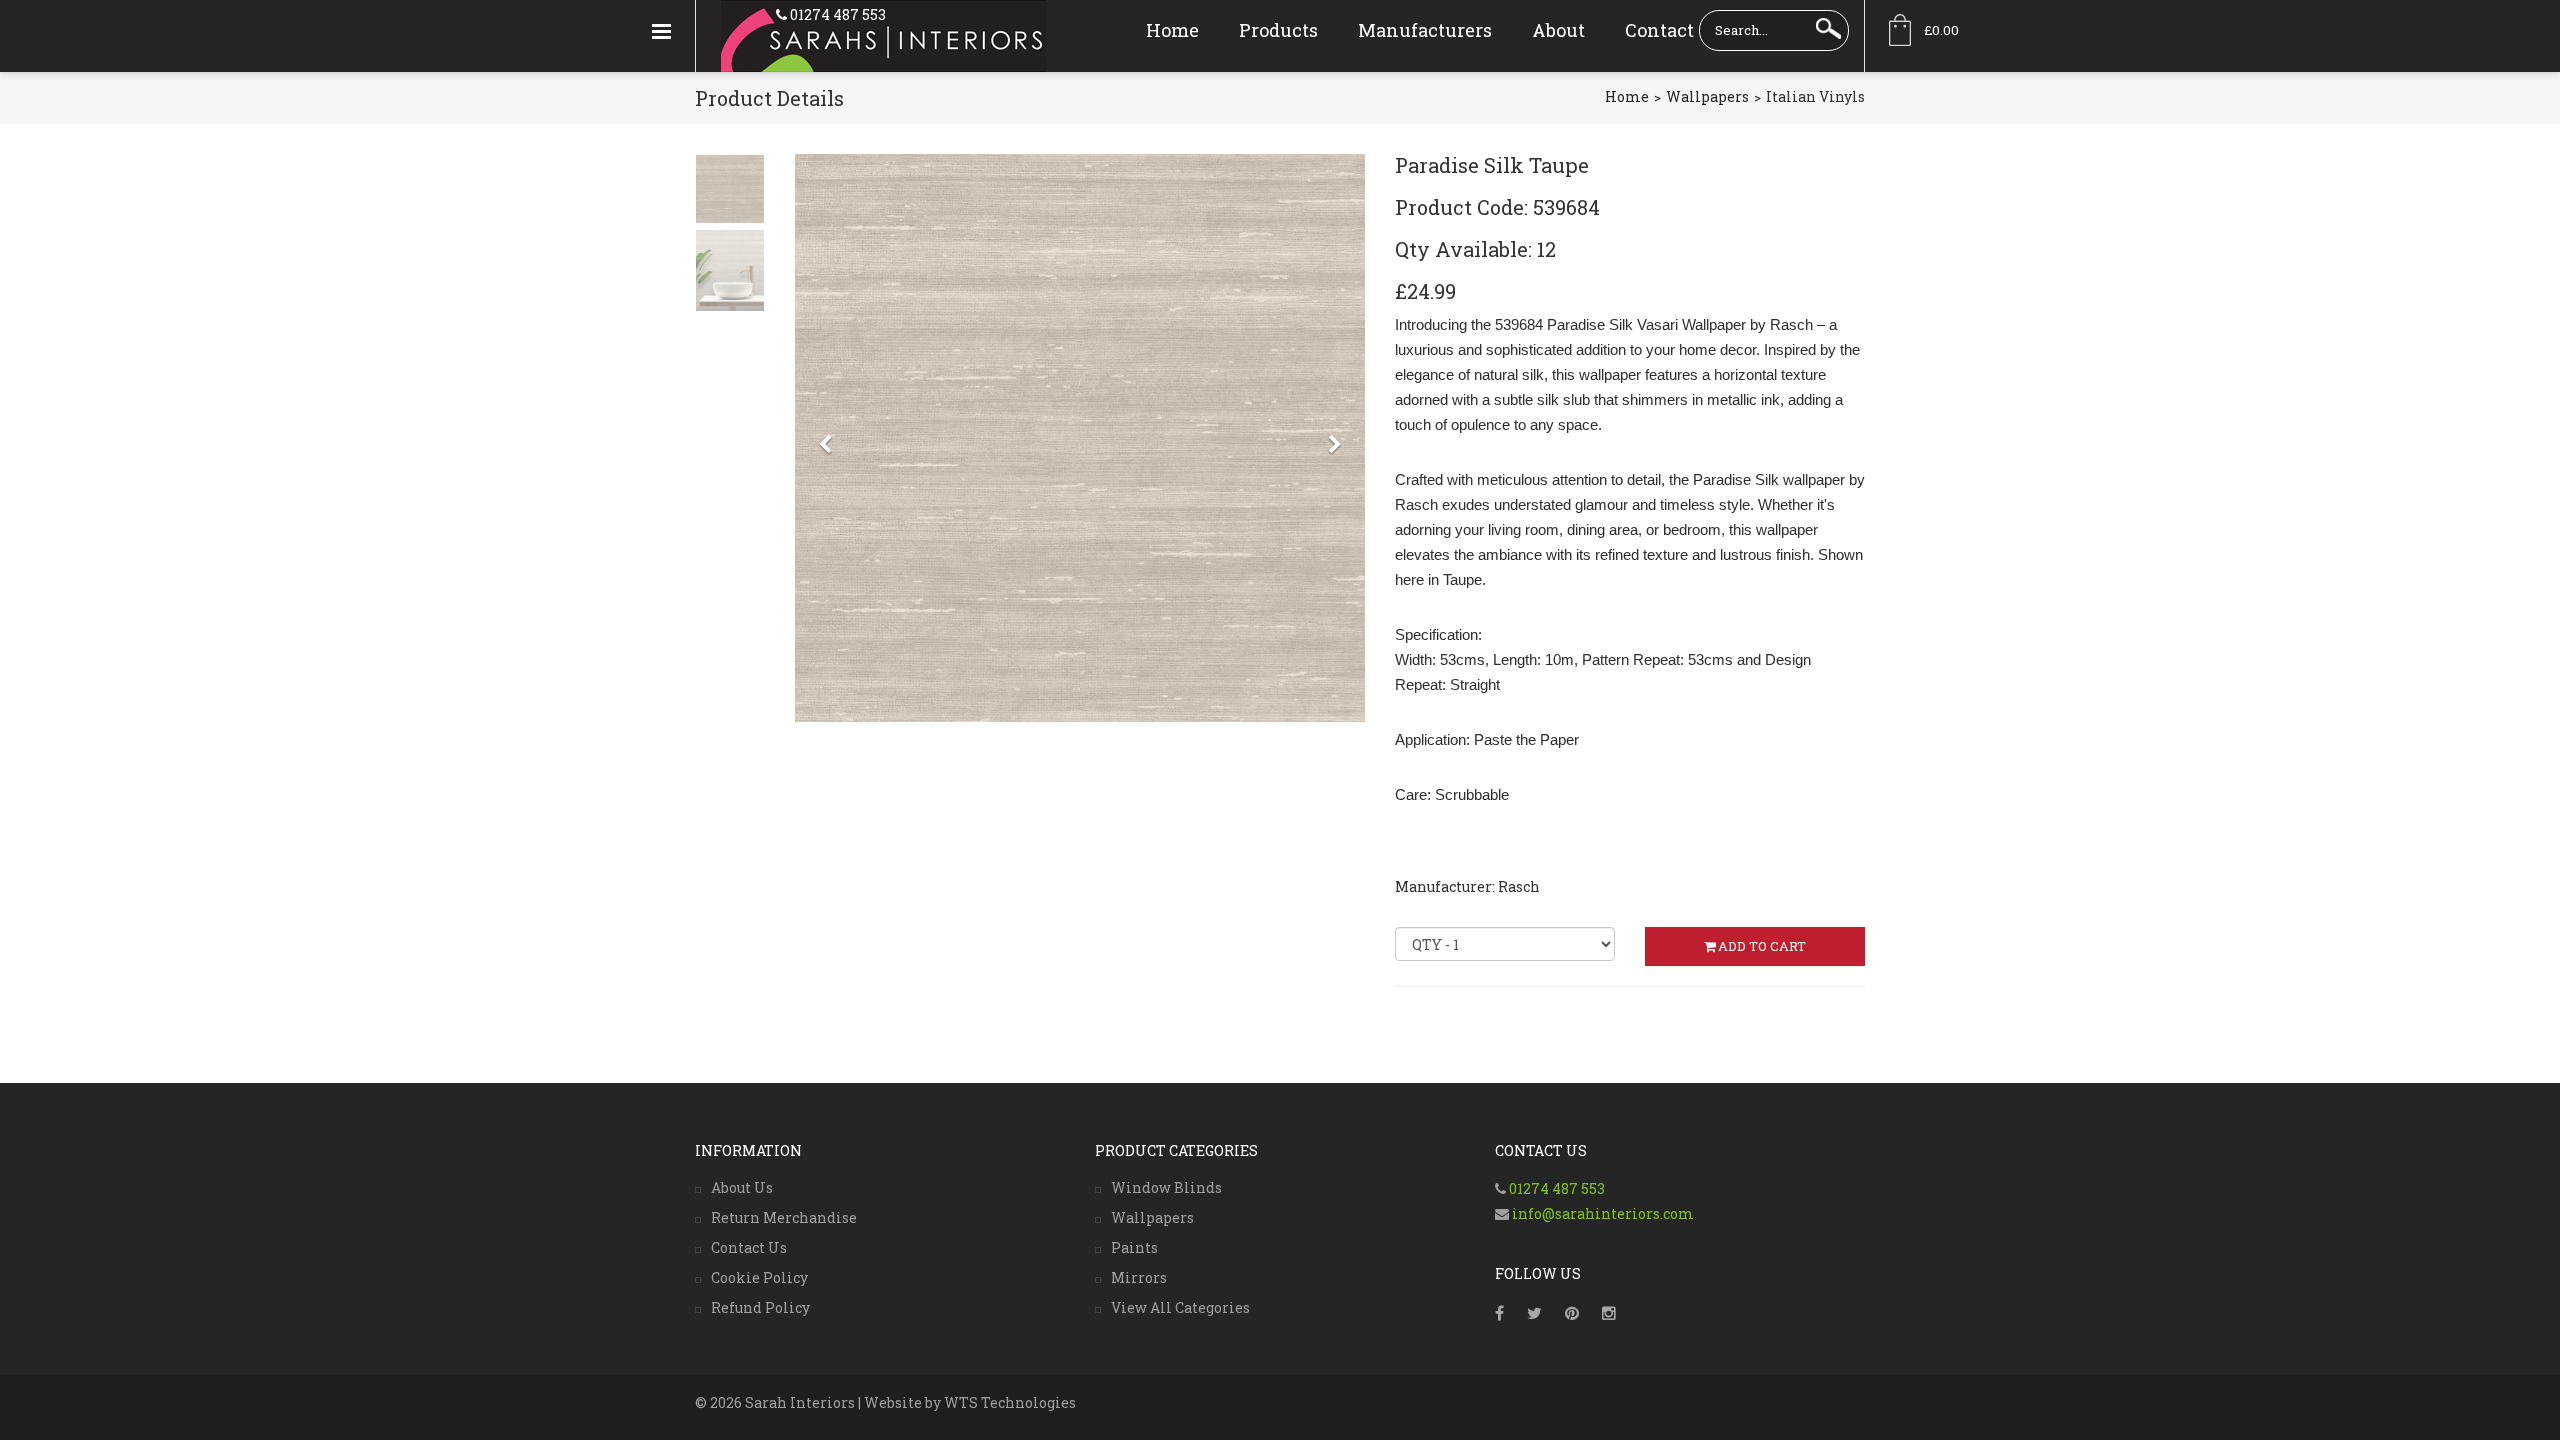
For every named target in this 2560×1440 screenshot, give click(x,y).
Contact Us (749, 1247)
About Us (742, 1187)
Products (1278, 30)
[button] (825, 586)
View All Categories (1180, 1307)
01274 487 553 (836, 14)
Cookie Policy (759, 1277)
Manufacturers (1425, 30)
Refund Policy (760, 1307)
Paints (1134, 1247)
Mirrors (1139, 1277)
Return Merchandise (784, 1217)
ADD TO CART (1762, 946)
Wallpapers (1707, 96)
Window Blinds (1166, 1187)
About (1558, 30)
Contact (1659, 30)
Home (1172, 30)
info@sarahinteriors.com (1601, 1213)
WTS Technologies (1010, 1402)
